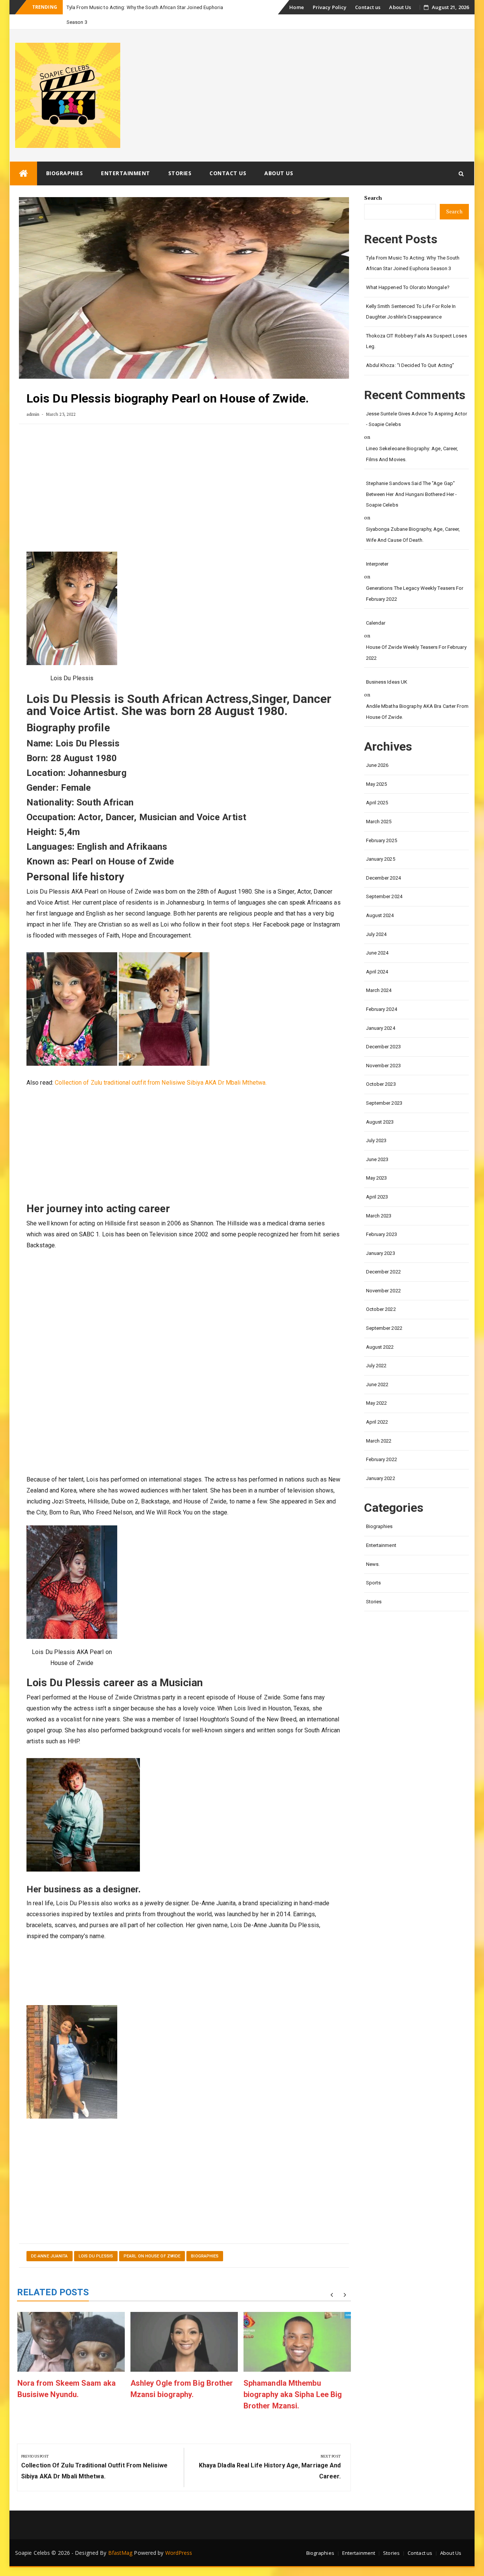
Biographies (65, 158)
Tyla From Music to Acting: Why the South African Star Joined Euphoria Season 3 (413, 249)
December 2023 (383, 1032)
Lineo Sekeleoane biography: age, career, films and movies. (412, 439)
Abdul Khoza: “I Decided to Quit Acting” (410, 351)
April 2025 (377, 788)
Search (373, 183)
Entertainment (126, 158)
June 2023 (377, 1145)
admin (33, 399)
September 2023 (384, 1088)
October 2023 (381, 1069)
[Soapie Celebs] (23, 159)
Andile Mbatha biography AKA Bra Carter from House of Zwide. (417, 697)
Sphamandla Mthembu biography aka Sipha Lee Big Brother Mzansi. (293, 2380)
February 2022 (382, 1445)
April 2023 (377, 1182)
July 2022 (376, 1351)
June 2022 (377, 1370)
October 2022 (381, 1294)
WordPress (179, 2538)
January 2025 (381, 844)
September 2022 (384, 1313)
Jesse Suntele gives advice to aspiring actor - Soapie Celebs (417, 404)
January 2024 (381, 1013)
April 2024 (377, 957)
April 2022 (377, 1407)
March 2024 (379, 976)
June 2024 (377, 938)
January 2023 (381, 1238)
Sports (374, 1568)
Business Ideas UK (387, 667)
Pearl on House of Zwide (152, 2241)
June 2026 (377, 750)
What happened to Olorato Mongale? (408, 273)
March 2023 (379, 1201)
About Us (400, 7)
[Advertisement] (184, 476)
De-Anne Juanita (50, 2241)
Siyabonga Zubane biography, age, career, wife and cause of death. (413, 520)
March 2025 (379, 807)
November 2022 (383, 1276)
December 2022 (383, 1257)
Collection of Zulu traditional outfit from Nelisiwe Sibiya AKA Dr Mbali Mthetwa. (161, 1068)
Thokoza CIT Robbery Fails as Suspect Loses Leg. (417, 326)
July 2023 (376, 1126)
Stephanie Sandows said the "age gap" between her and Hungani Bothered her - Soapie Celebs (412, 479)
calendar (376, 608)
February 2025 (382, 826)
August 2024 (380, 901)
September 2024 (384, 882)
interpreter (377, 549)
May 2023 (377, 1163)
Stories (180, 158)
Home (296, 7)
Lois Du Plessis (96, 2241)
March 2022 (379, 1426)
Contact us (368, 7)
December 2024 (383, 863)
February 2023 (382, 1220)
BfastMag (120, 2538)
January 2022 (381, 1464)
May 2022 (377, 1388)
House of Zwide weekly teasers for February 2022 (416, 638)
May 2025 (377, 769)
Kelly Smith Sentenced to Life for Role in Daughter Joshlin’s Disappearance (411, 297)
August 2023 (380, 1107)
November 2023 (383, 1051)
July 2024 (376, 920)
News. (373, 1549)
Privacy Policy (330, 7)
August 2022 (380, 1332)
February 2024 (382, 994)
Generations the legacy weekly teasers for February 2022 (415, 579)
